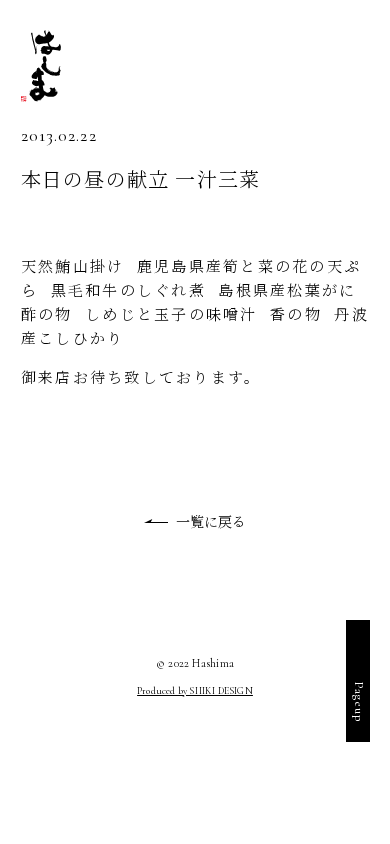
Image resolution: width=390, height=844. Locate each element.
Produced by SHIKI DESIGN (195, 691)
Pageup (359, 702)
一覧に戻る (211, 521)
